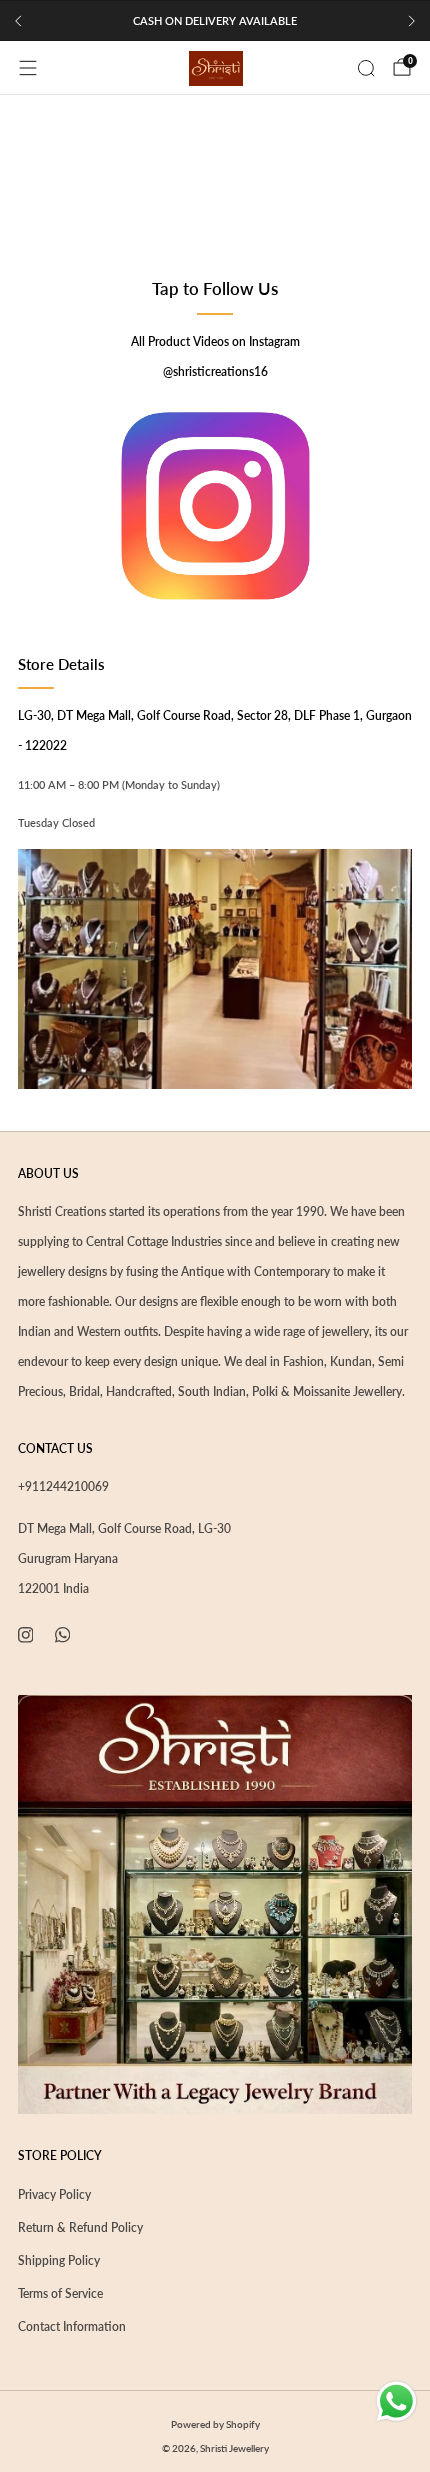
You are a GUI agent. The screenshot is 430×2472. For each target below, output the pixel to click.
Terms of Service (60, 2293)
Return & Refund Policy (80, 2227)
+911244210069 (63, 1486)
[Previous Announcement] (18, 21)
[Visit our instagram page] (25, 1634)
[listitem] (215, 21)
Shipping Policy (59, 2260)
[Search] (366, 68)
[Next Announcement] (412, 21)
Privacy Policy (54, 2194)
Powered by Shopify (215, 2424)
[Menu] (28, 68)
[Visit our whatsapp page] (62, 1634)
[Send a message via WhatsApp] (396, 2401)
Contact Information (72, 2326)
